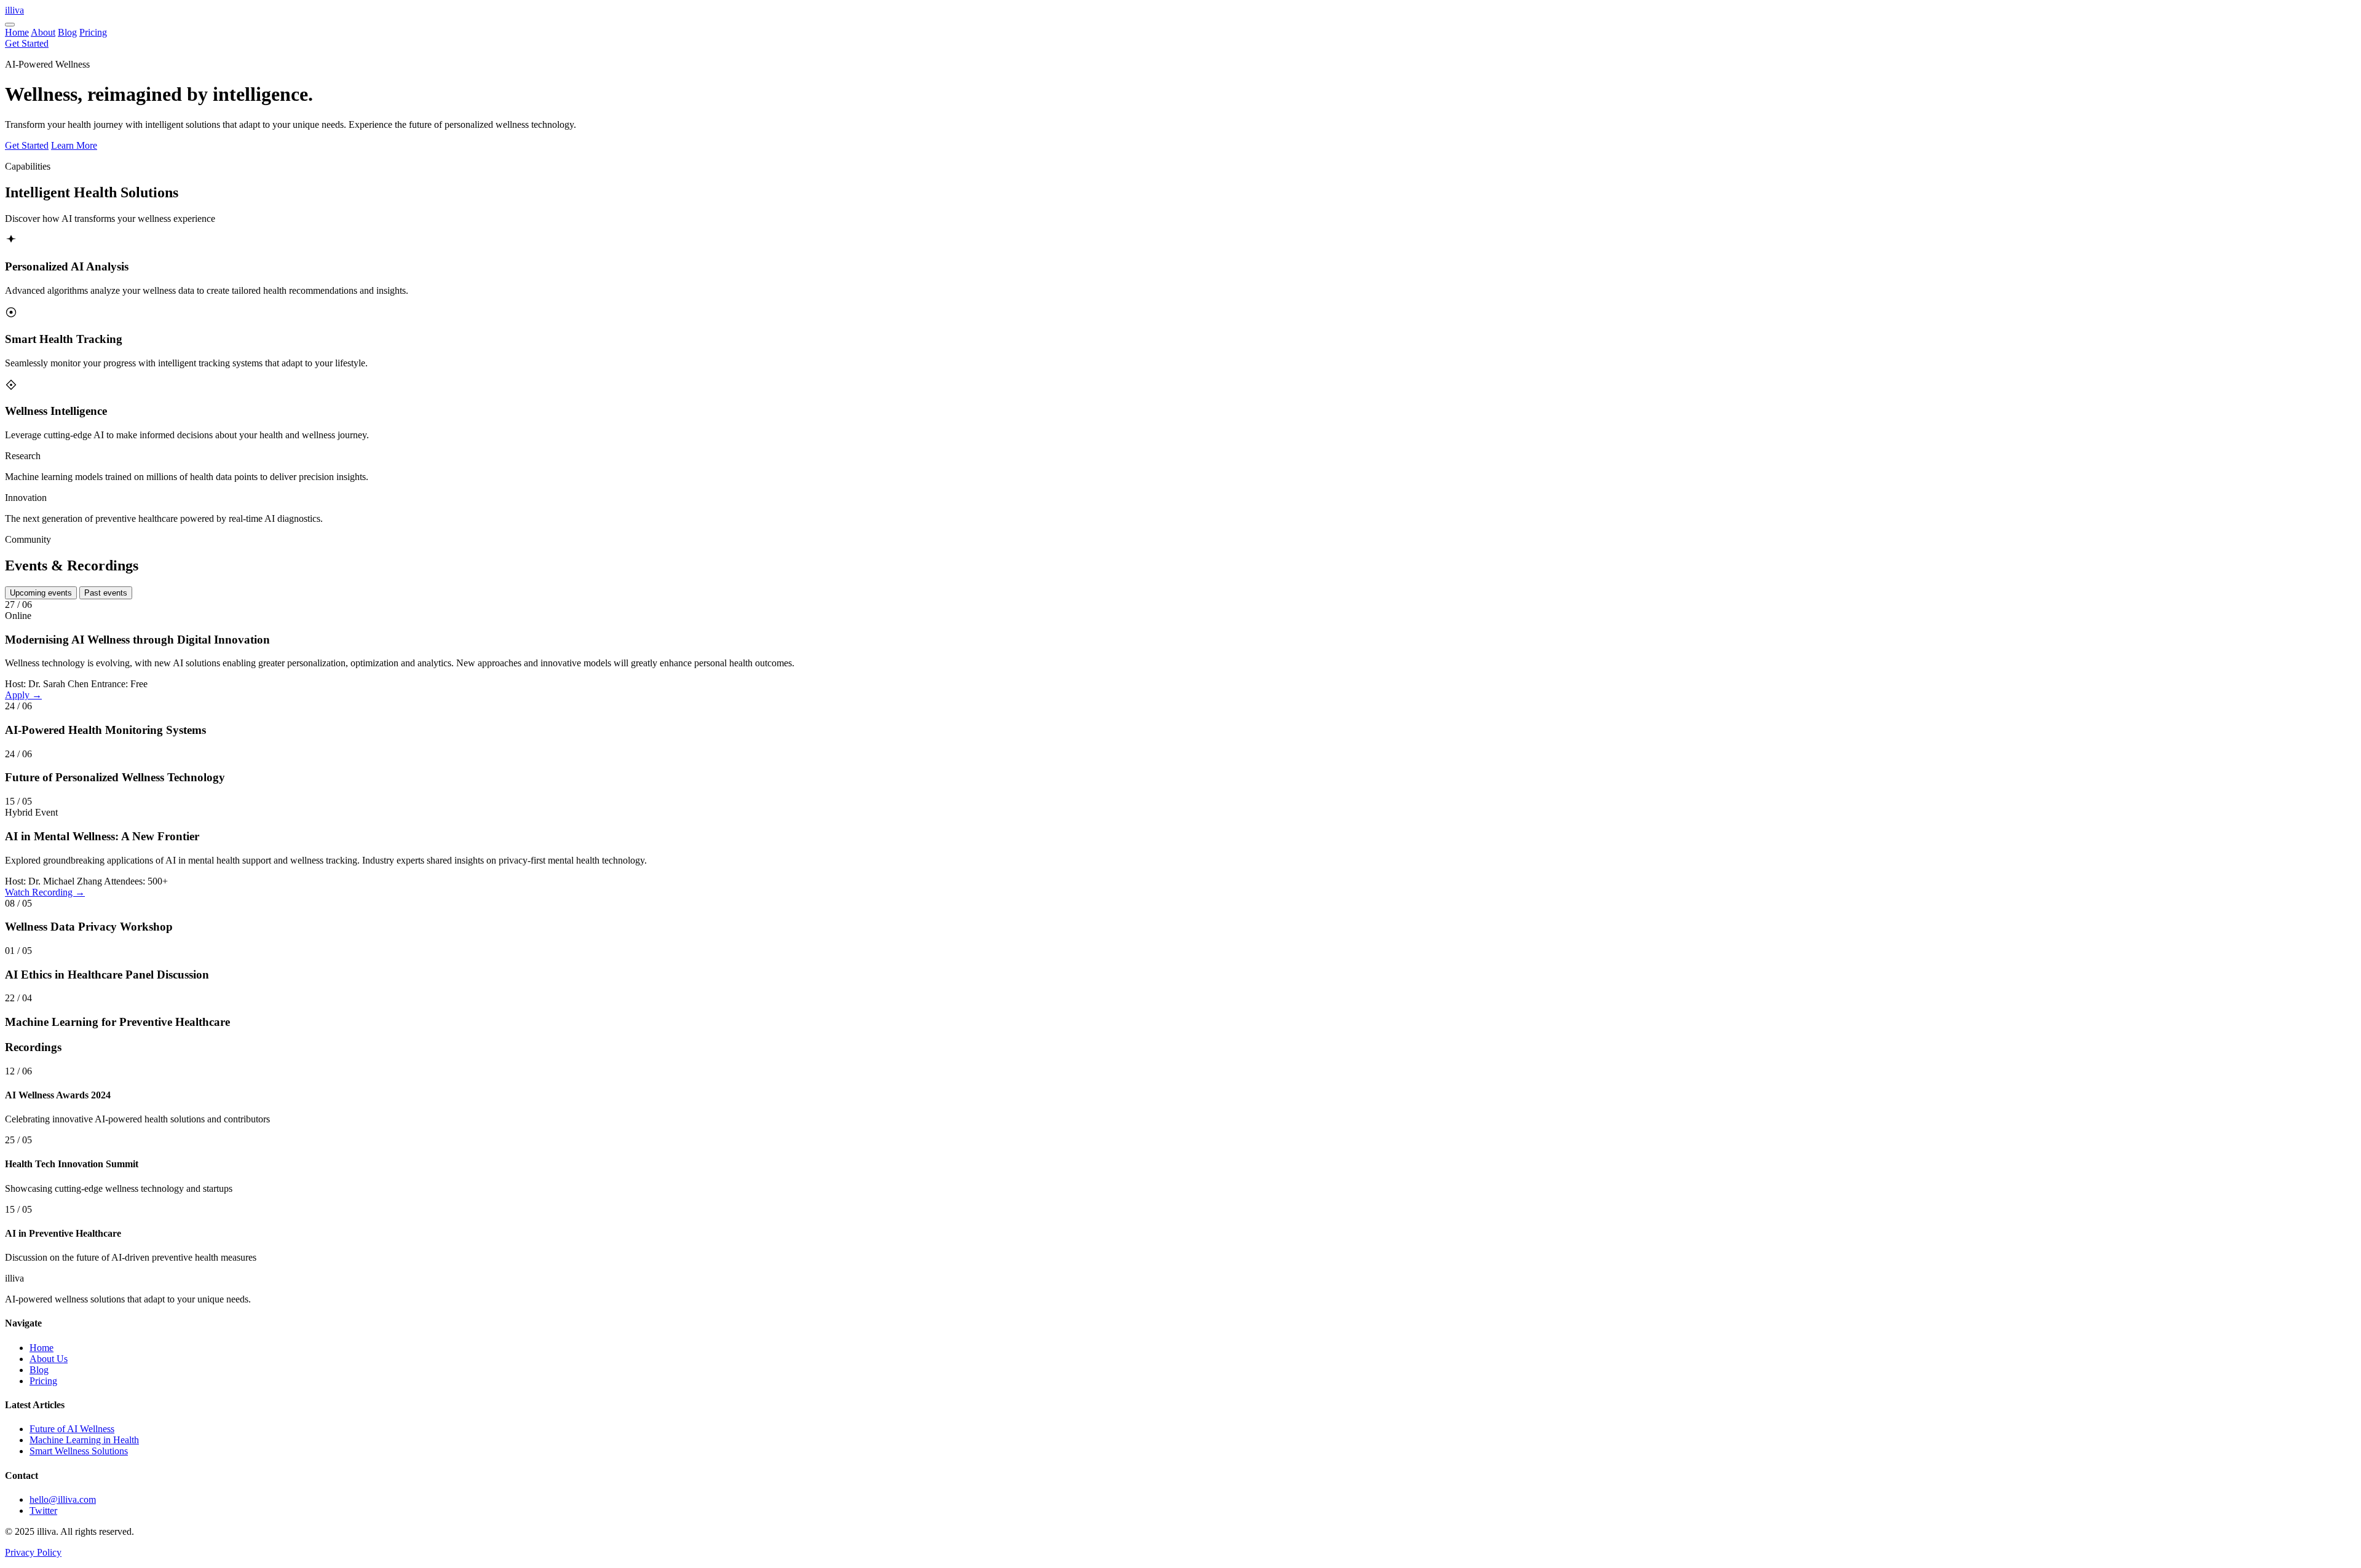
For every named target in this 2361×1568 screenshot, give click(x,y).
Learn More (74, 145)
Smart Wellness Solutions (79, 1451)
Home (17, 32)
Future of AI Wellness (72, 1429)
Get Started (27, 43)
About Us (49, 1359)
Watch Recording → (45, 892)
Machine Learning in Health (84, 1440)
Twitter (43, 1511)
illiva (14, 10)
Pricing (93, 32)
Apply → (23, 695)
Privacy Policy (33, 1552)
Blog (67, 32)
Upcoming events (41, 593)
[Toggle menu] (10, 25)
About (43, 32)
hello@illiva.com (63, 1499)
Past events (106, 593)
